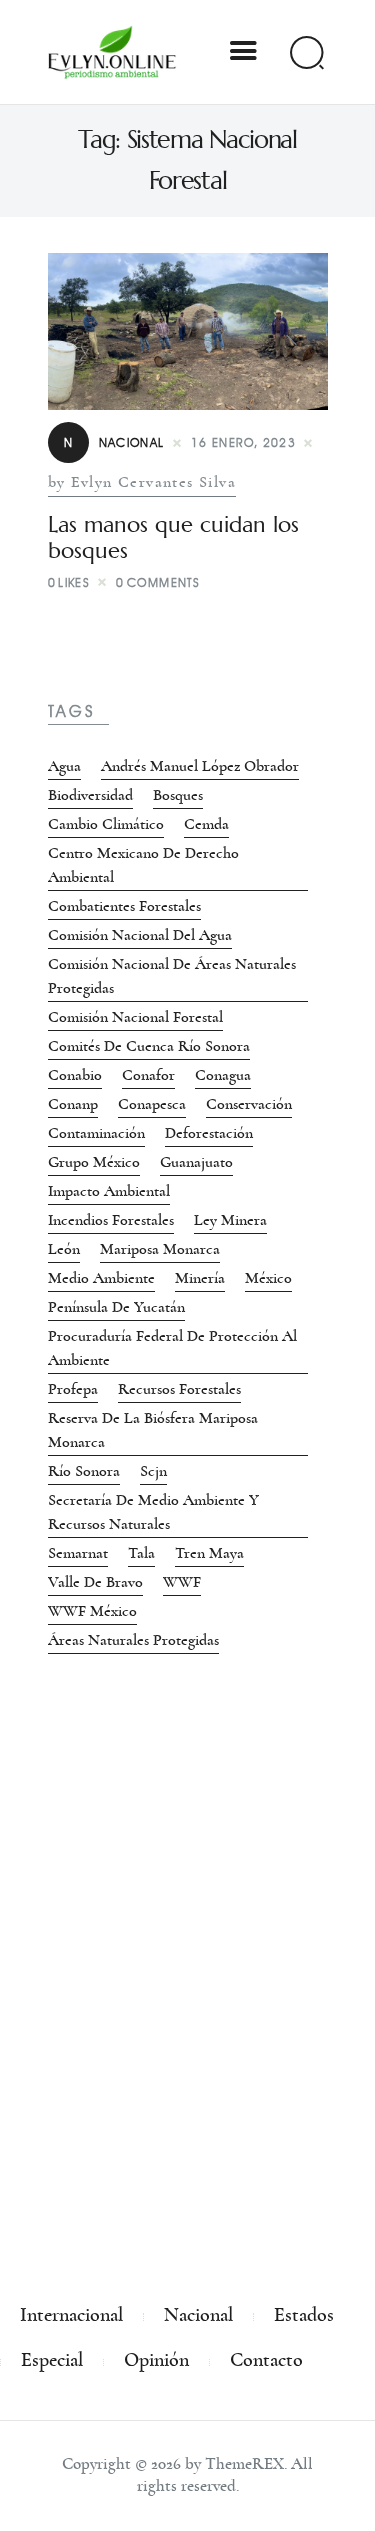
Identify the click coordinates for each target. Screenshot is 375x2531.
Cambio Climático (106, 824)
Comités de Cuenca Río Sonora (149, 1046)
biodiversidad (90, 795)
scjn (153, 1471)
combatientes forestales (124, 906)
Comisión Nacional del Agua (140, 935)
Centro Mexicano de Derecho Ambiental (143, 865)
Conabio (75, 1075)
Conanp (73, 1104)
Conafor (148, 1075)
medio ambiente (101, 1278)
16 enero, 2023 (244, 442)
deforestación (209, 1133)
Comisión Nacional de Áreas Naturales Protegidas (172, 976)
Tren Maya (209, 1553)
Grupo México (94, 1162)
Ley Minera (230, 1220)
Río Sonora (84, 1471)
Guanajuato (196, 1162)
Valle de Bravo (95, 1582)
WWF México (92, 1611)
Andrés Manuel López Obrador (200, 766)
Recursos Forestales (179, 1389)
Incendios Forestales (111, 1220)
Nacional (114, 442)
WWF (182, 1582)
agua (64, 766)
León (64, 1249)
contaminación (96, 1133)
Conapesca (152, 1104)
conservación (249, 1104)
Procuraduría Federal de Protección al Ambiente (172, 1348)
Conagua (223, 1075)
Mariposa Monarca (160, 1249)
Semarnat (78, 1553)
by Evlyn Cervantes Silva (142, 482)
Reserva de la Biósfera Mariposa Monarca (153, 1430)
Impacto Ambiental (109, 1191)
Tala (141, 1553)
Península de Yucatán (116, 1307)
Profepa (73, 1389)
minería (200, 1278)
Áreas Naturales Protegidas (133, 1640)
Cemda (206, 824)
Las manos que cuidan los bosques (173, 538)
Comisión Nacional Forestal (135, 1017)
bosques (178, 795)
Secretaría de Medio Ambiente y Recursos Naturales (153, 1512)
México (268, 1278)
